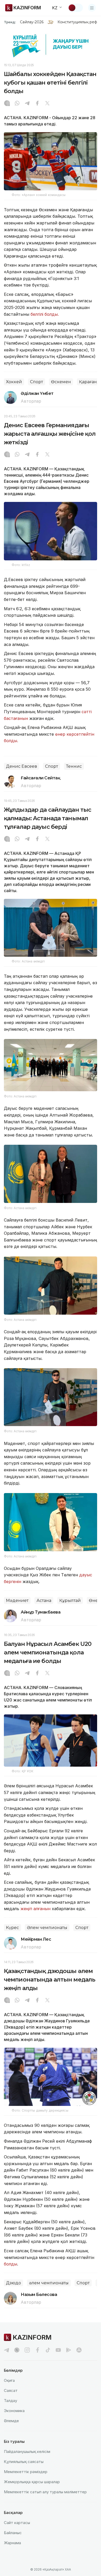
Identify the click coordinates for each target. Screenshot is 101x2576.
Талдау (10, 2401)
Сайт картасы (17, 2523)
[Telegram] (27, 104)
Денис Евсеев (21, 766)
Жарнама (12, 2543)
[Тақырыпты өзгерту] (75, 8)
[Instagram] (7, 104)
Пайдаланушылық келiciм (27, 2451)
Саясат (11, 2390)
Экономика (14, 2411)
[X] (47, 104)
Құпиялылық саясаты (24, 2462)
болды (10, 2264)
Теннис (74, 766)
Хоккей (14, 382)
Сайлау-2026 (32, 22)
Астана (44, 1600)
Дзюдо (13, 2283)
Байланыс (13, 2533)
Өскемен (61, 382)
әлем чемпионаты (49, 2283)
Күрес (12, 1928)
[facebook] (38, 2350)
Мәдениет (17, 1600)
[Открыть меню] (92, 8)
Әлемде (11, 2421)
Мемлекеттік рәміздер (26, 2472)
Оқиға (9, 2380)
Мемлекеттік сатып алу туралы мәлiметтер (45, 2492)
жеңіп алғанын (35, 1909)
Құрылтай (70, 1600)
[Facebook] (37, 104)
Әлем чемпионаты (47, 1928)
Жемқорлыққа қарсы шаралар (32, 2482)
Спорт (37, 382)
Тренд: (10, 22)
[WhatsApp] (17, 104)
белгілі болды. (45, 314)
